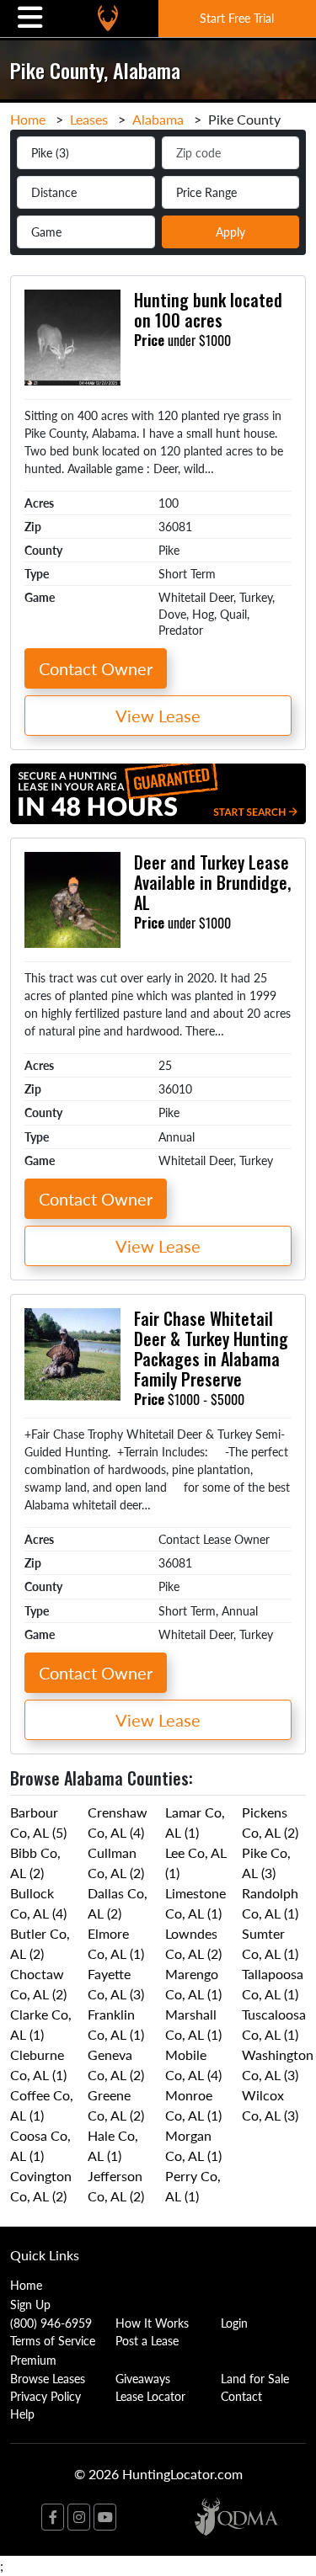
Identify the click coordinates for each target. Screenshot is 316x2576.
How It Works (152, 2323)
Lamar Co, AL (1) (195, 1822)
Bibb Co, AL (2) (35, 1863)
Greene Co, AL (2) (116, 2105)
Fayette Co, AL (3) (116, 1984)
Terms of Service (53, 2340)
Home (28, 119)
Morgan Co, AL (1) (193, 2145)
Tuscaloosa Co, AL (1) (274, 2024)
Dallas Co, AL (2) (118, 1903)
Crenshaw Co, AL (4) (118, 1822)
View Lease (158, 716)
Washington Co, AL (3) (278, 2065)
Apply (230, 232)
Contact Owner (96, 668)
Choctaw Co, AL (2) (38, 1984)
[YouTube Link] (105, 2517)
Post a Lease (147, 2340)
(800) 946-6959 (51, 2323)
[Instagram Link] (79, 2517)
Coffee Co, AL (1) (42, 2105)
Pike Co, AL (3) (266, 1863)
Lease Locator (150, 2396)
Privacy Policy (46, 2396)
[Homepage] (108, 18)
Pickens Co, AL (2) (270, 1822)
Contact (241, 2396)
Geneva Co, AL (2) (116, 2065)
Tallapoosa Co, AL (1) (273, 1984)
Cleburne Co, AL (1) (38, 2065)
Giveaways (143, 2378)
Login (234, 2323)
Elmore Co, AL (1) (116, 1943)
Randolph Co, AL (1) (270, 1903)
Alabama (158, 119)
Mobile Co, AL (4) (193, 2065)
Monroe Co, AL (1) (193, 2105)
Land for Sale (255, 2378)
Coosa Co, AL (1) (40, 2145)
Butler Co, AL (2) (40, 1943)
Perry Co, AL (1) (193, 2186)
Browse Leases (48, 2378)
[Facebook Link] (53, 2517)
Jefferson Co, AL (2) (116, 2186)
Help (22, 2414)
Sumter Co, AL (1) (270, 1943)
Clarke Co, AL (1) (41, 2024)
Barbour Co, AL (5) (38, 1822)
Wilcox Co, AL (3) (270, 2105)
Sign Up (30, 2304)
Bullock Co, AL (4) (38, 1903)
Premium (33, 2360)
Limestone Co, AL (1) (195, 1903)
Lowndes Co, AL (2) (193, 1943)
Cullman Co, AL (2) (116, 1863)
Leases (89, 119)
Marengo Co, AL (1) (193, 1984)
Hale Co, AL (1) (113, 2145)
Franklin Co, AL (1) (116, 2024)
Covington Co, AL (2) (41, 2186)
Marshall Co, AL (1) (193, 2024)
